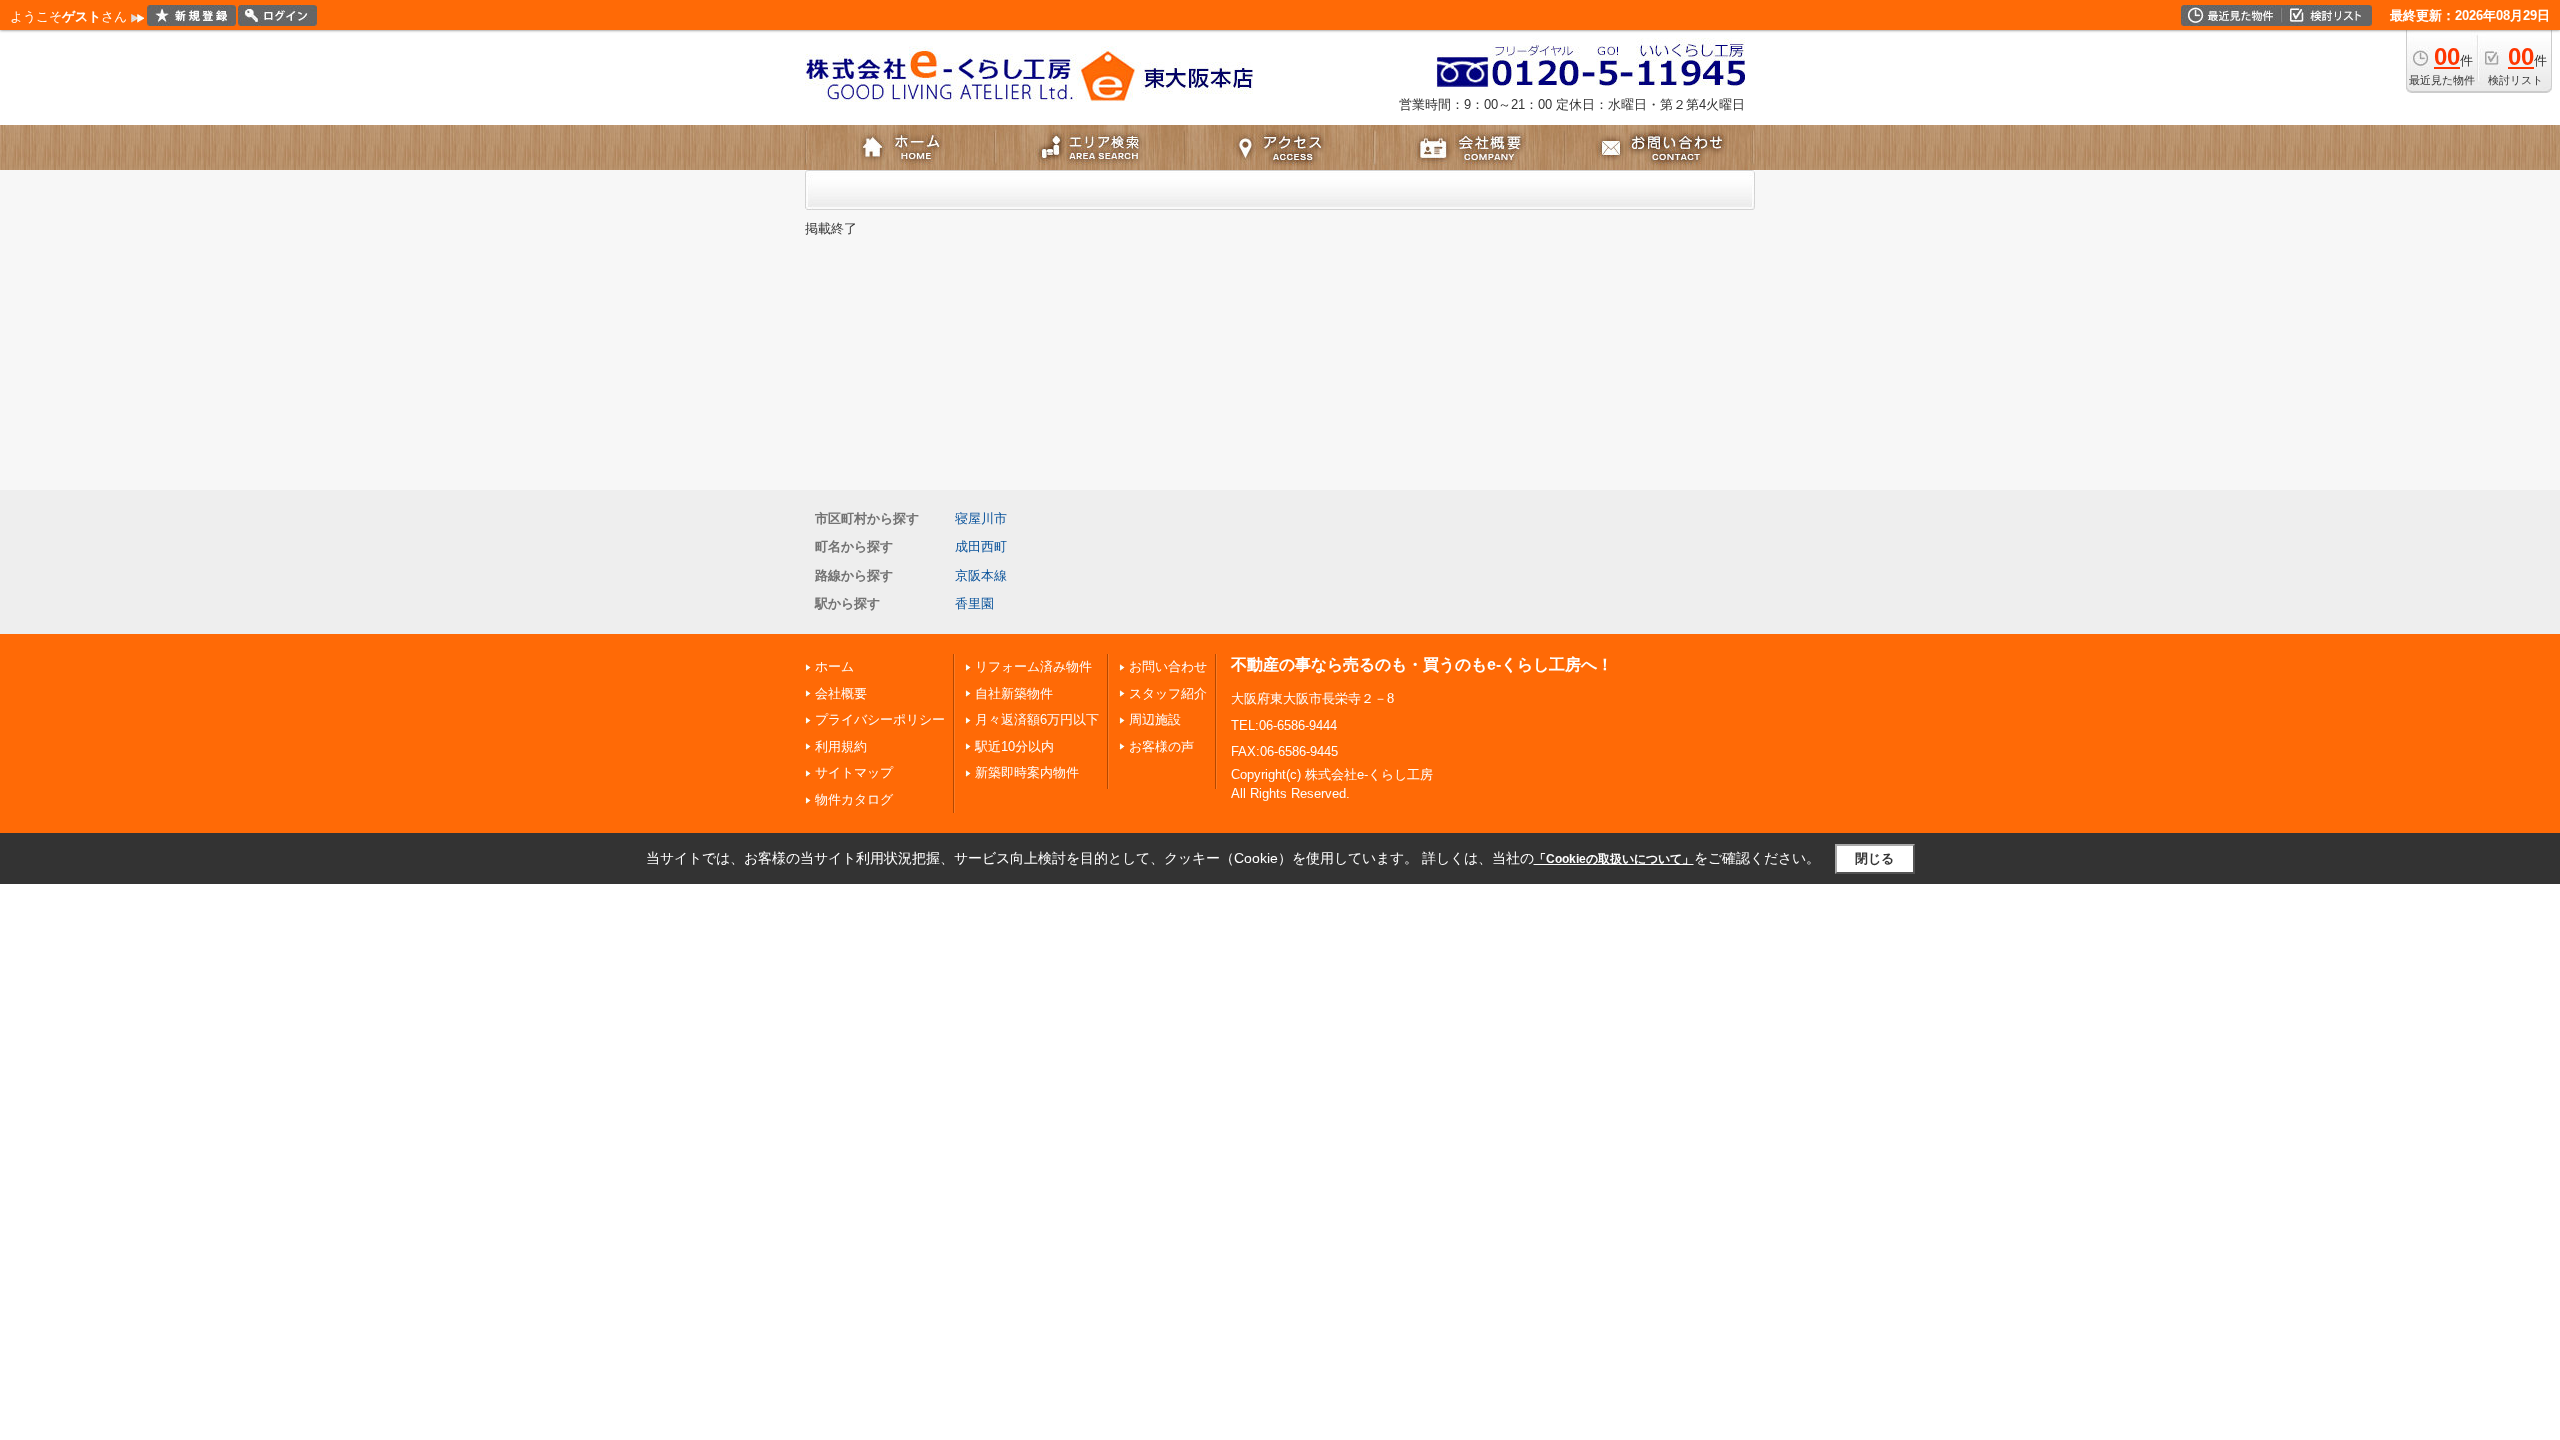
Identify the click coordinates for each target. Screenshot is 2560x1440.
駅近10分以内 (1014, 746)
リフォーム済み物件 (1033, 666)
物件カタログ (854, 799)
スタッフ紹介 (1168, 693)
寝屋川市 (981, 518)
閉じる (1874, 858)
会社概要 (841, 693)
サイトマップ (854, 772)
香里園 (974, 603)
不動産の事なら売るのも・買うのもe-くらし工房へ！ (1422, 664)
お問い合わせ (1168, 666)
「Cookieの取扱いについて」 (1614, 859)
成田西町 (981, 546)
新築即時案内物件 (1027, 772)
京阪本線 (981, 575)
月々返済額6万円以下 (1037, 719)
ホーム (834, 666)
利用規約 (841, 746)
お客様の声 (1161, 746)
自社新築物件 (1014, 693)
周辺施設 (1155, 719)
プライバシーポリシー (880, 719)
